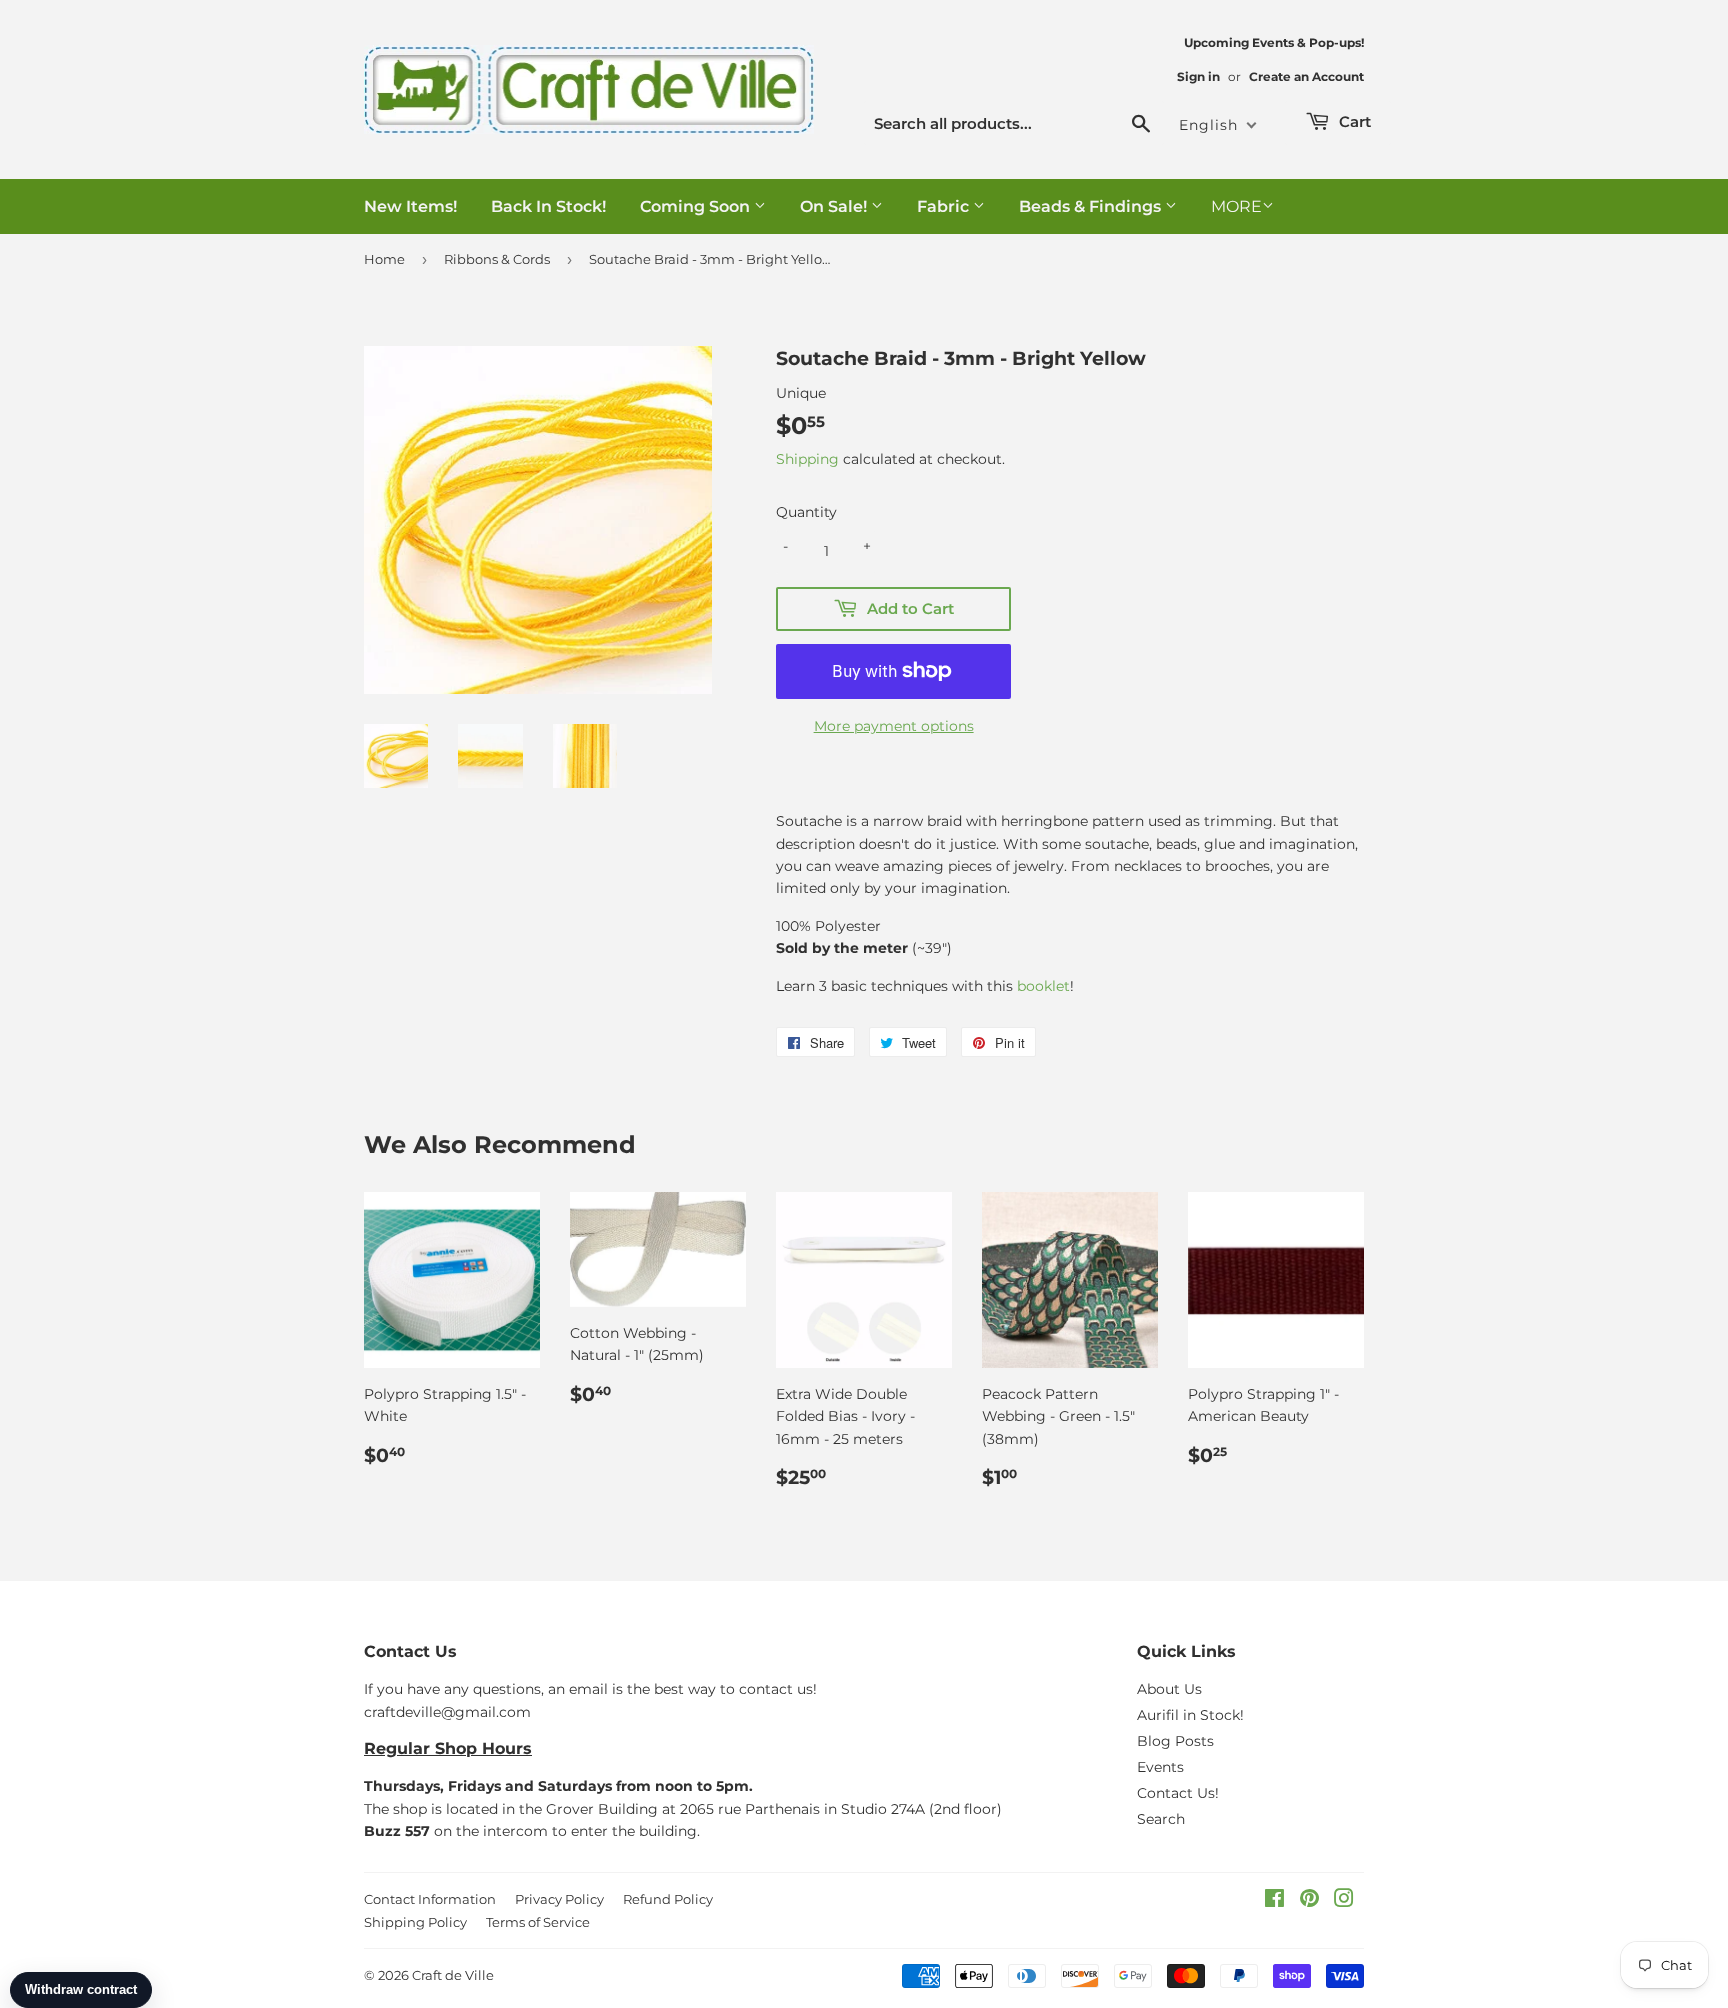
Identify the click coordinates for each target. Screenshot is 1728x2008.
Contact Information (430, 1899)
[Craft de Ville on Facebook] (1274, 1901)
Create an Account (1306, 76)
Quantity (806, 512)
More (1236, 206)
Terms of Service (538, 1922)
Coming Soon (697, 206)
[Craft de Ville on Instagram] (1344, 1901)
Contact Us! (1178, 1793)
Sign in (1198, 76)
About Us (1169, 1689)
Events (1160, 1767)
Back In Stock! (548, 206)
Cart (1353, 121)
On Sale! (835, 206)
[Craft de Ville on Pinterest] (1309, 1901)
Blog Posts (1175, 1741)
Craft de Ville (453, 1975)
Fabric (945, 206)
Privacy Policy (559, 1899)
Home (384, 259)
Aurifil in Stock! (1190, 1715)
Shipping (807, 459)
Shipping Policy (415, 1922)
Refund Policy (668, 1899)
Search (1161, 1819)
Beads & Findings (1092, 206)
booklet (1043, 986)
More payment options (894, 726)
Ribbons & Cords (497, 259)
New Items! (410, 206)
